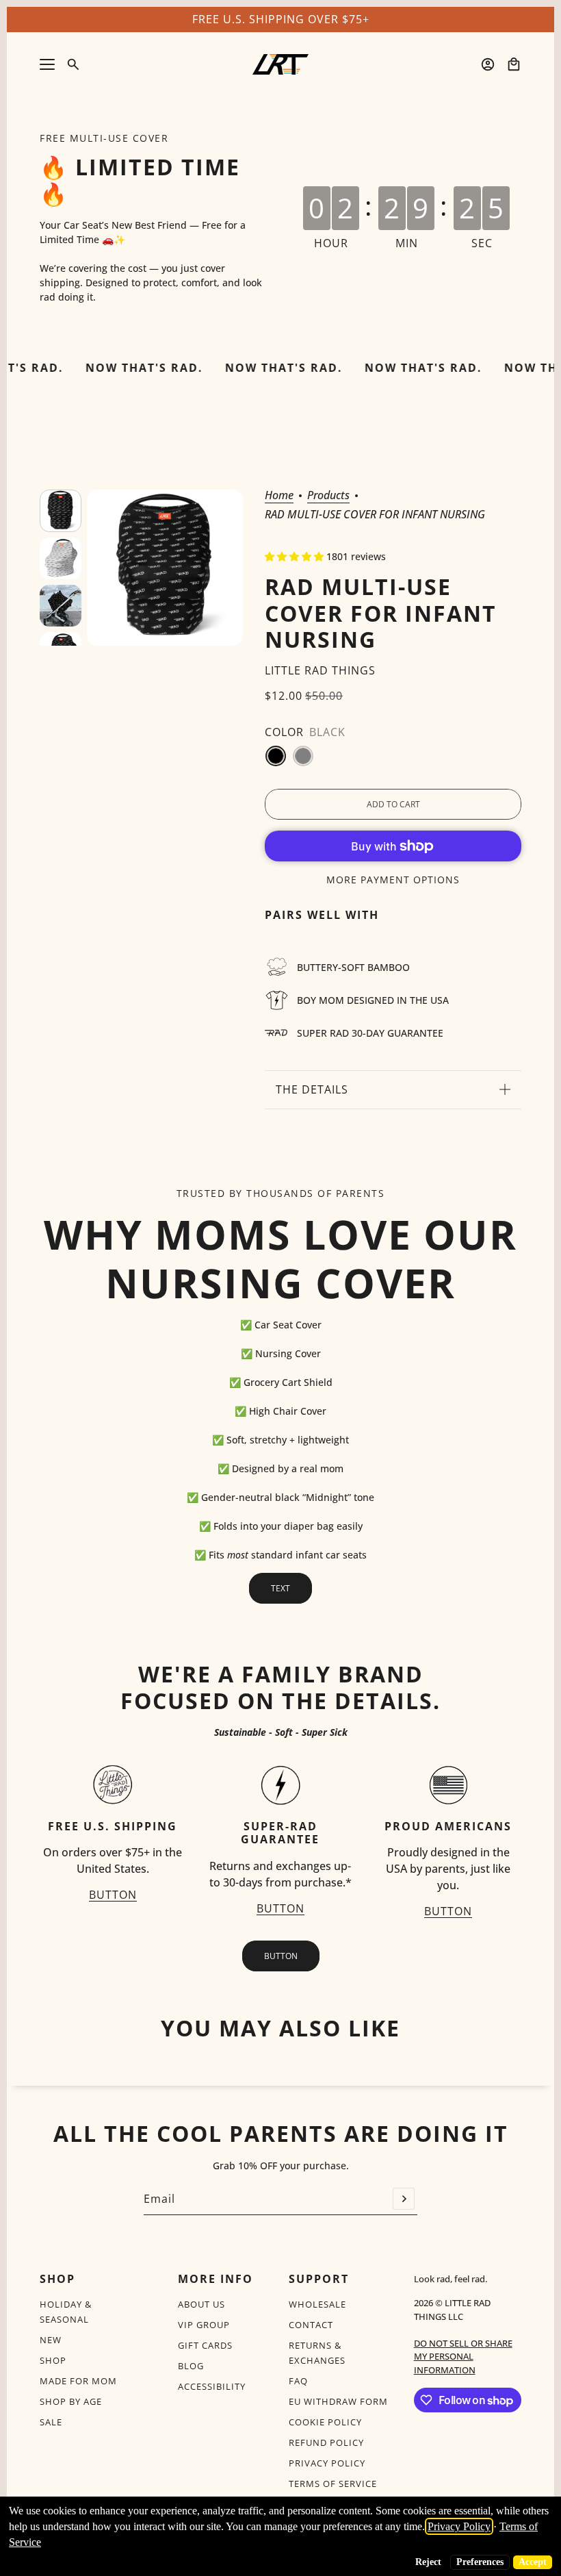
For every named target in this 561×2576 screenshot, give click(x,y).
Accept (533, 2562)
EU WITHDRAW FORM (338, 2401)
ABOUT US (201, 2304)
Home (279, 496)
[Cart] (514, 64)
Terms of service (333, 2484)
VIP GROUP (204, 2325)
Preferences (480, 2562)
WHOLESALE (317, 2304)
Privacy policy (327, 2463)
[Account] (488, 64)
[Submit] (404, 2199)
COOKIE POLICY (325, 2422)
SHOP (53, 2360)
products (328, 496)
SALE (51, 2422)
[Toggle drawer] (47, 64)
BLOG (191, 2366)
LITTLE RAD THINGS (320, 670)
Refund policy (326, 2442)
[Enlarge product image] (165, 568)
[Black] (276, 756)
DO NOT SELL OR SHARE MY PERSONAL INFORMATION (463, 2357)
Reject (428, 2562)
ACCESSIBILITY (212, 2386)
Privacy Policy (459, 2526)
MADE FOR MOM (78, 2381)
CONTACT (311, 2325)
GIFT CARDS (205, 2345)
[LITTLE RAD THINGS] (280, 64)
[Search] (73, 64)
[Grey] (303, 756)
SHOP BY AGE (71, 2401)
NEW (51, 2340)
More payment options (393, 880)
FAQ (298, 2381)
